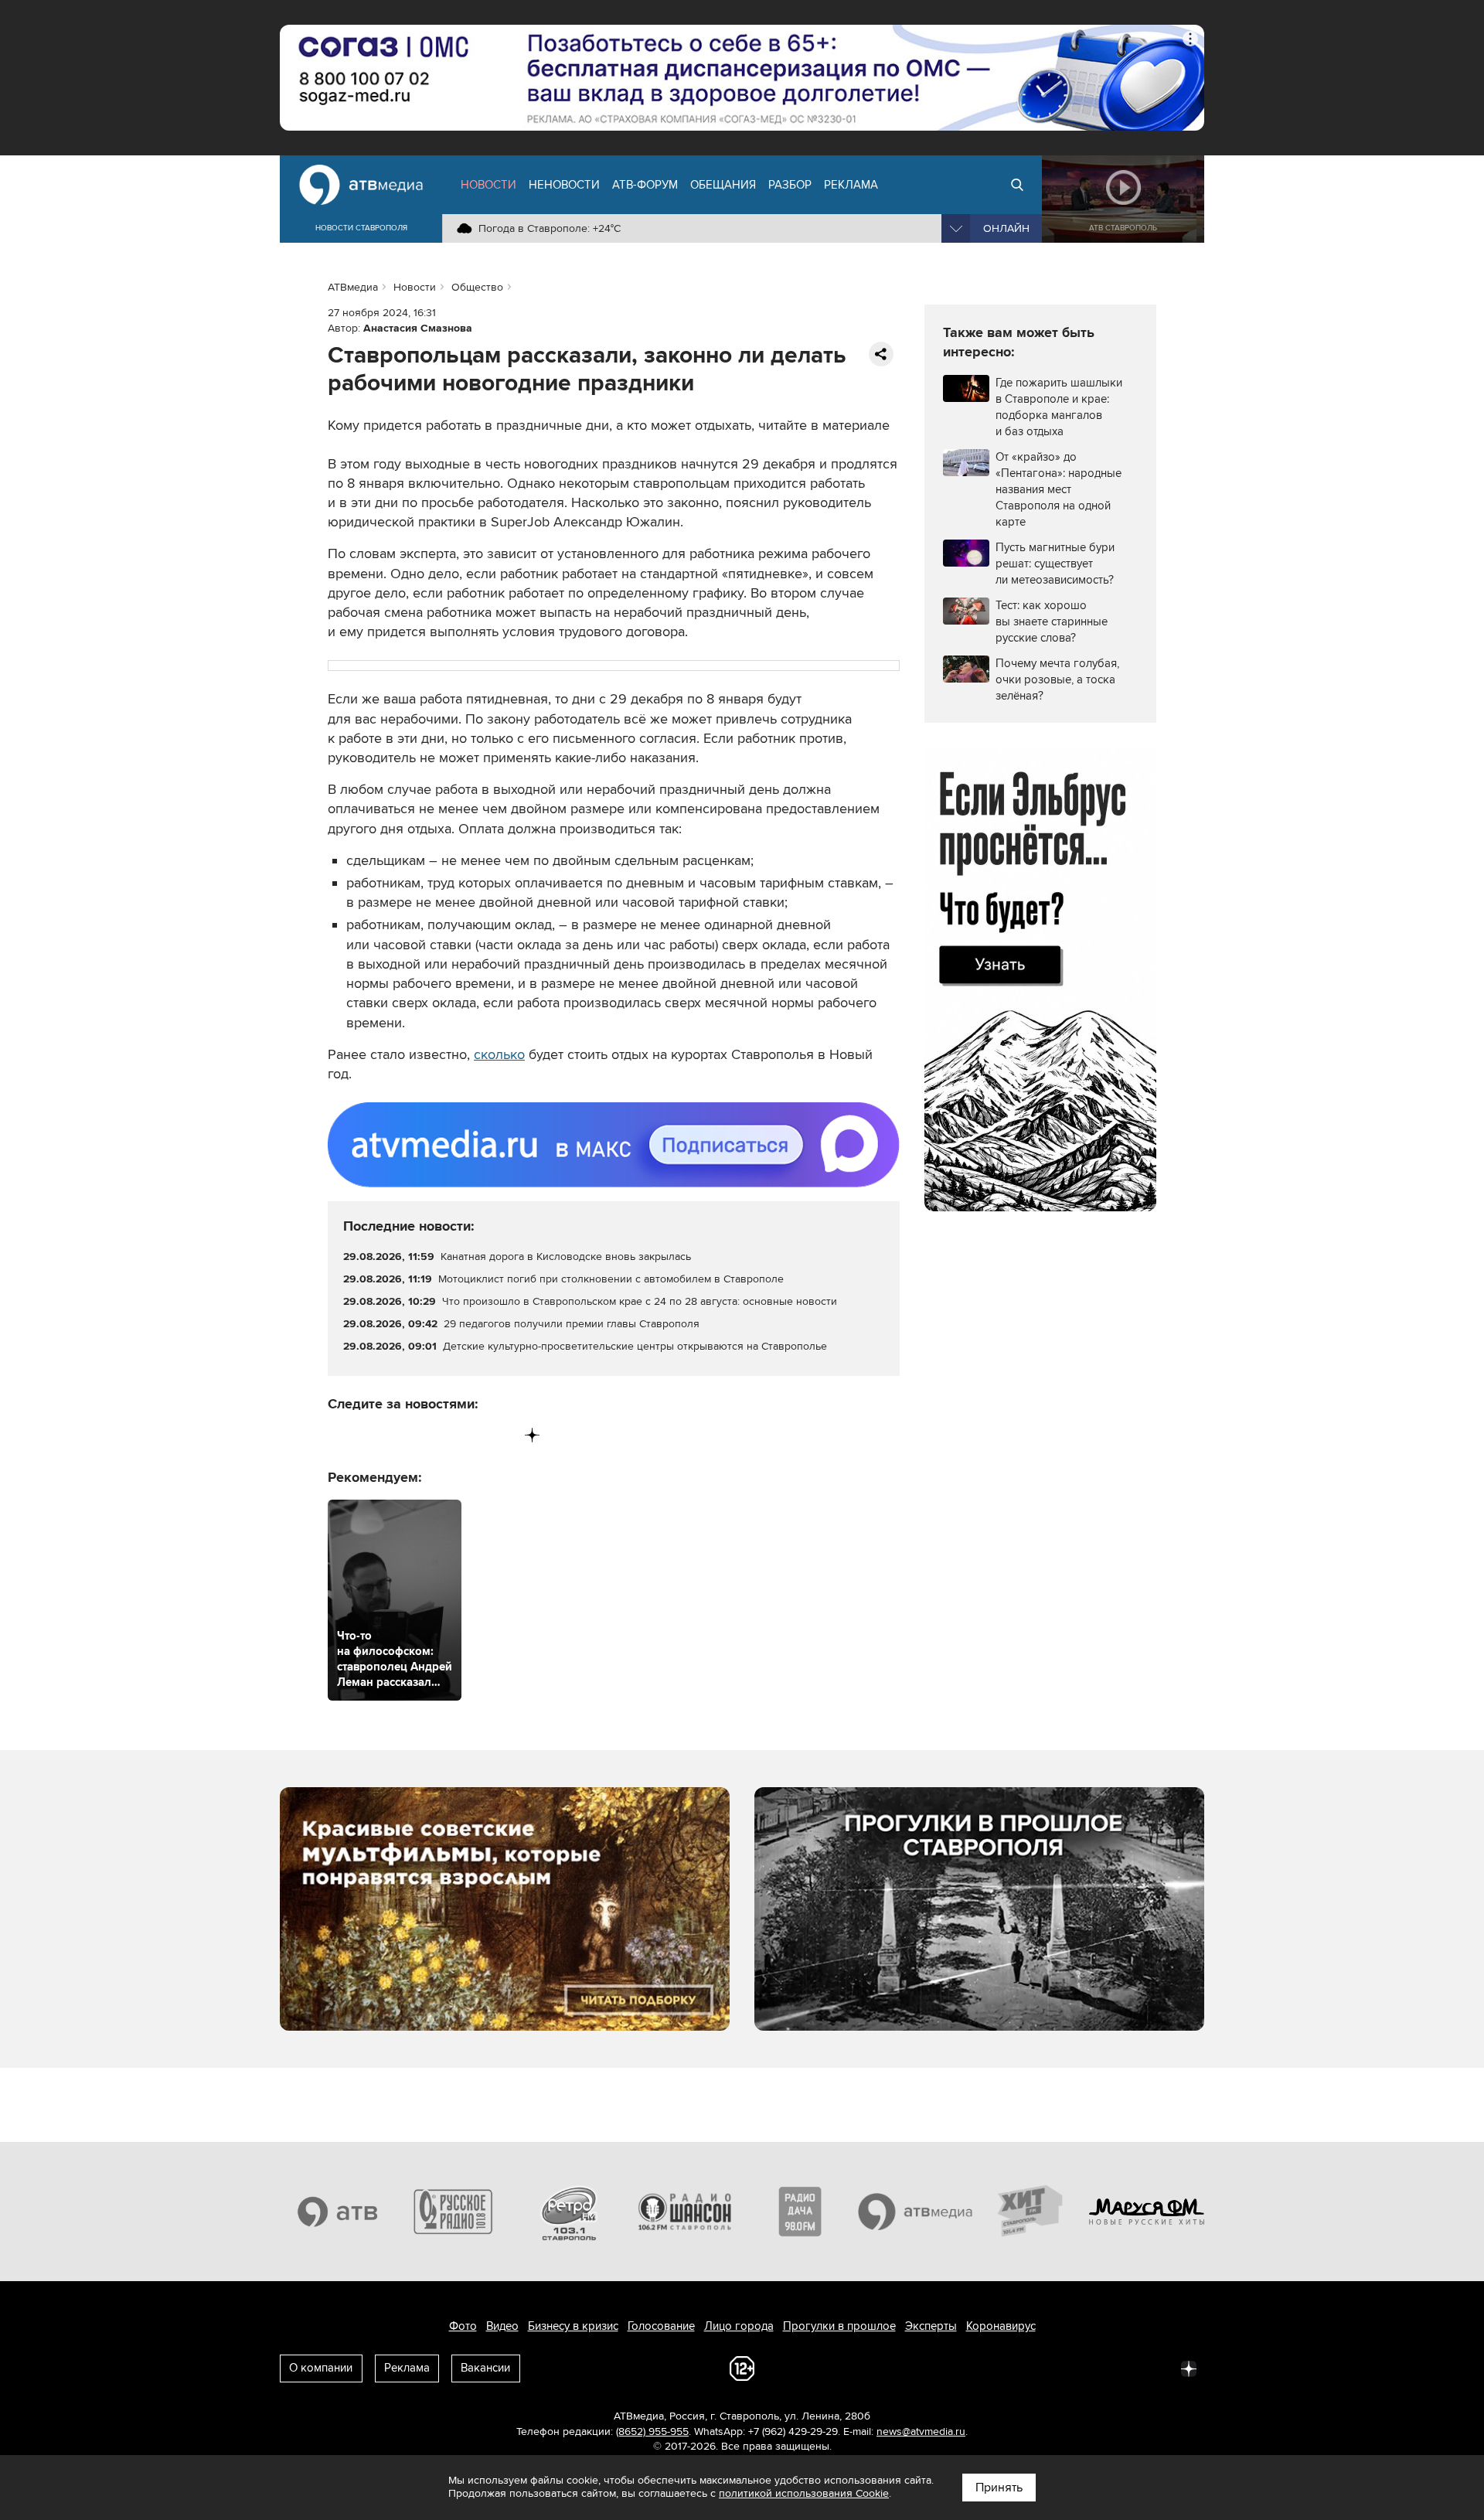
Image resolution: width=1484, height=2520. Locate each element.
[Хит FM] (1031, 2212)
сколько (499, 1054)
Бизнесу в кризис (573, 2326)
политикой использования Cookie (804, 2493)
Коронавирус (1001, 2326)
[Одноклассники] (405, 1435)
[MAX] (436, 1435)
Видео (502, 2326)
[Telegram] (372, 1435)
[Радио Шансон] (685, 2212)
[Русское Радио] (454, 2212)
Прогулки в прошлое (839, 2326)
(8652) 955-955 (652, 2431)
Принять (999, 2488)
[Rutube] (500, 1435)
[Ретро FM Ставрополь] (569, 2212)
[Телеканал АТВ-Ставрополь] (338, 2212)
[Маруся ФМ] (1147, 2212)
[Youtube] (468, 1435)
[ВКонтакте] (340, 1435)
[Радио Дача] (800, 2212)
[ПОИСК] (1017, 185)
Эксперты (931, 2326)
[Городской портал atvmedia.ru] (916, 2212)
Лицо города (739, 2326)
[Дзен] (532, 1435)
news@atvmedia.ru (921, 2431)
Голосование (661, 2326)
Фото (463, 2326)
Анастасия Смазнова (418, 328)
